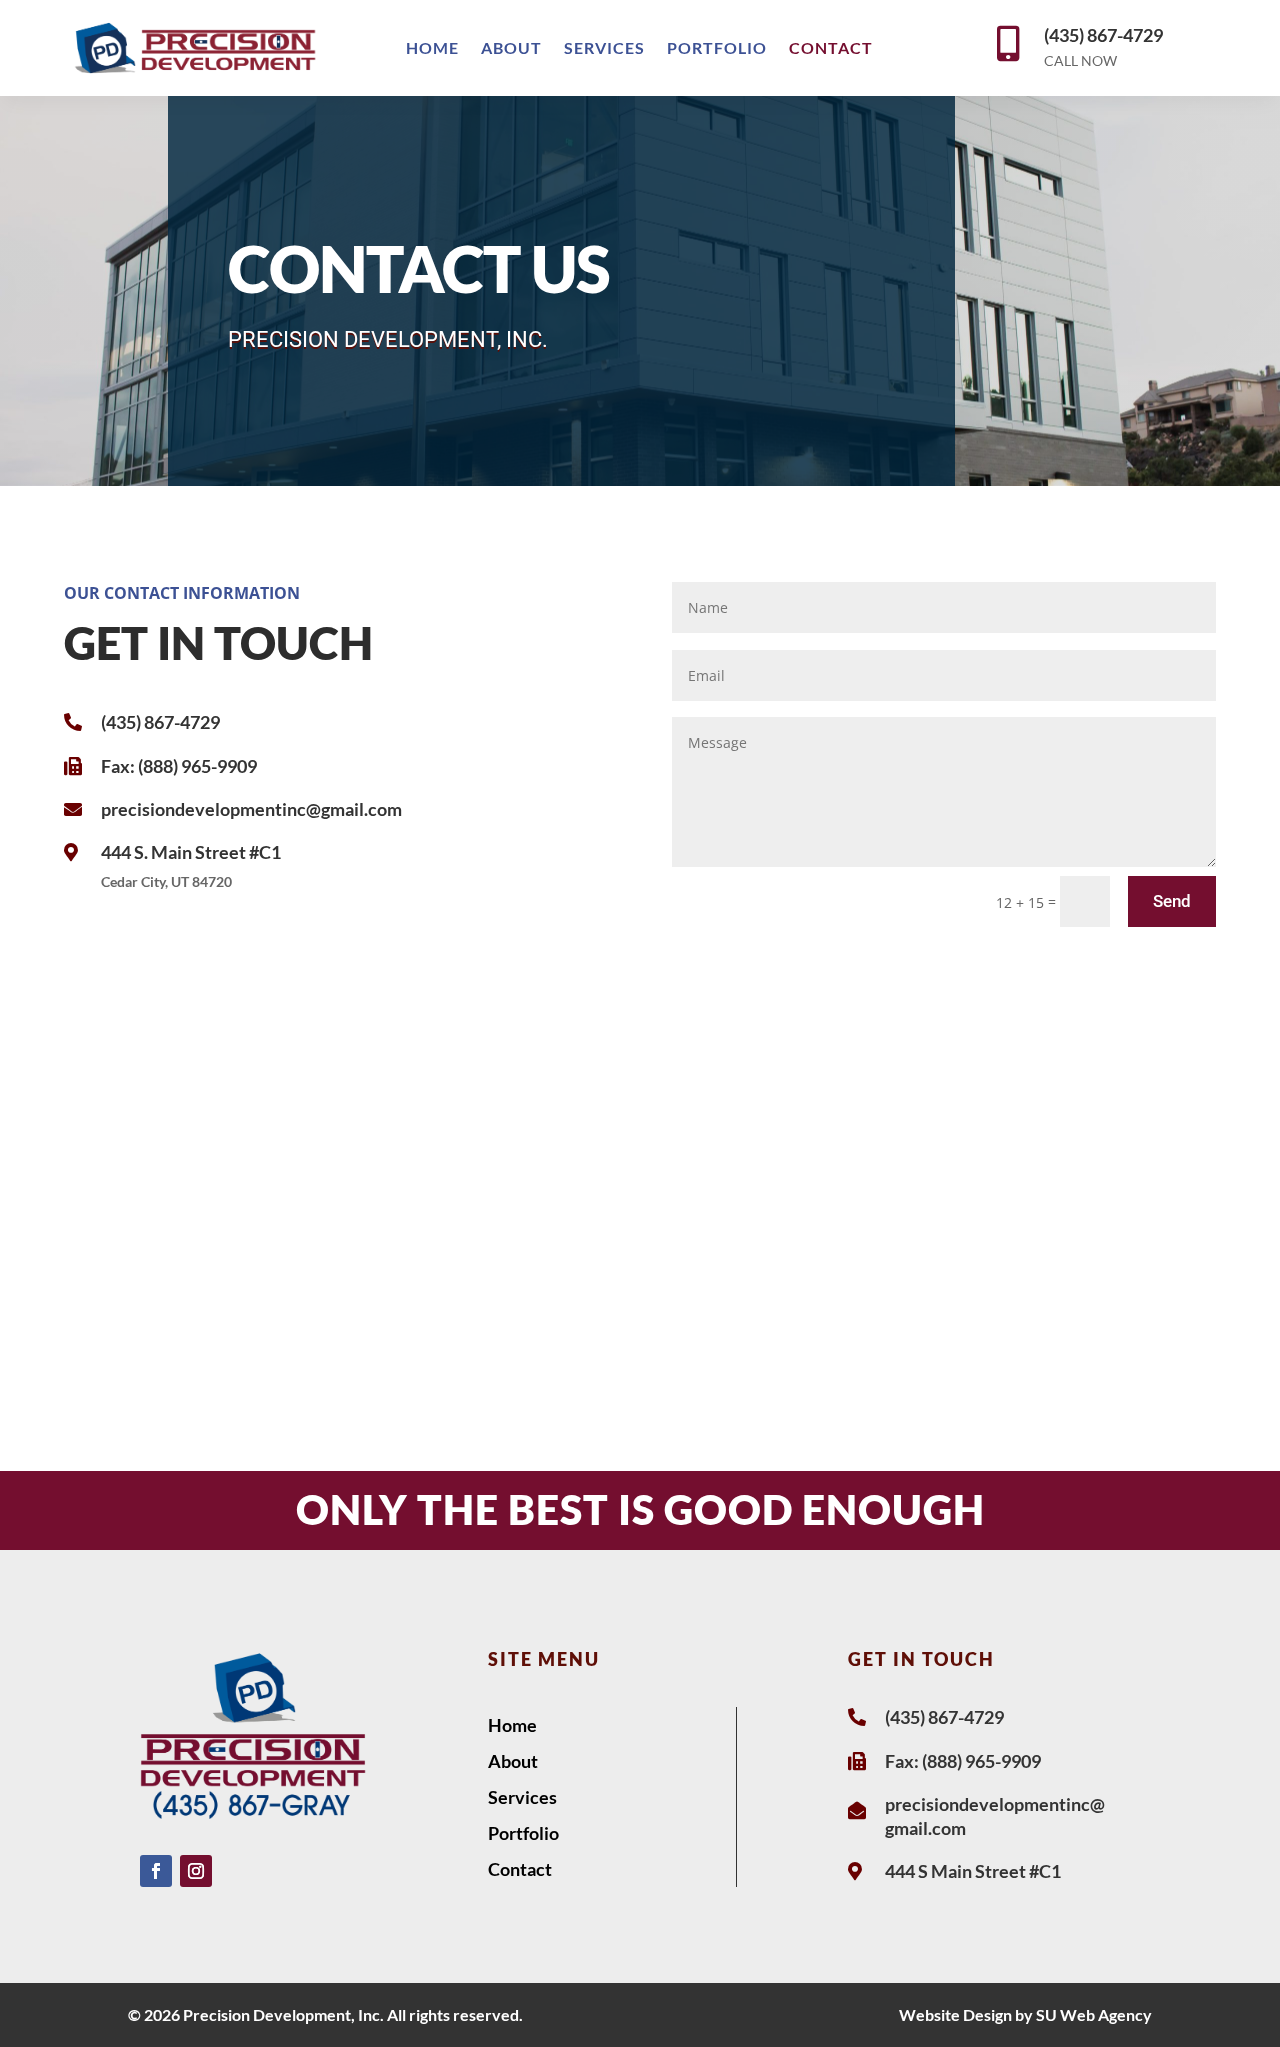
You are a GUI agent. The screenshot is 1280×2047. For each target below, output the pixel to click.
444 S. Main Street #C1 (191, 852)
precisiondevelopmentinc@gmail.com (251, 809)
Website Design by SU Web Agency (1025, 2014)
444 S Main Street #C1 (973, 1871)
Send (1172, 901)
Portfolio (717, 49)
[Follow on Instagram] (196, 1871)
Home (432, 49)
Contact (831, 49)
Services (604, 49)
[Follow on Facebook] (156, 1871)
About (511, 49)
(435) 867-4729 (1103, 35)
